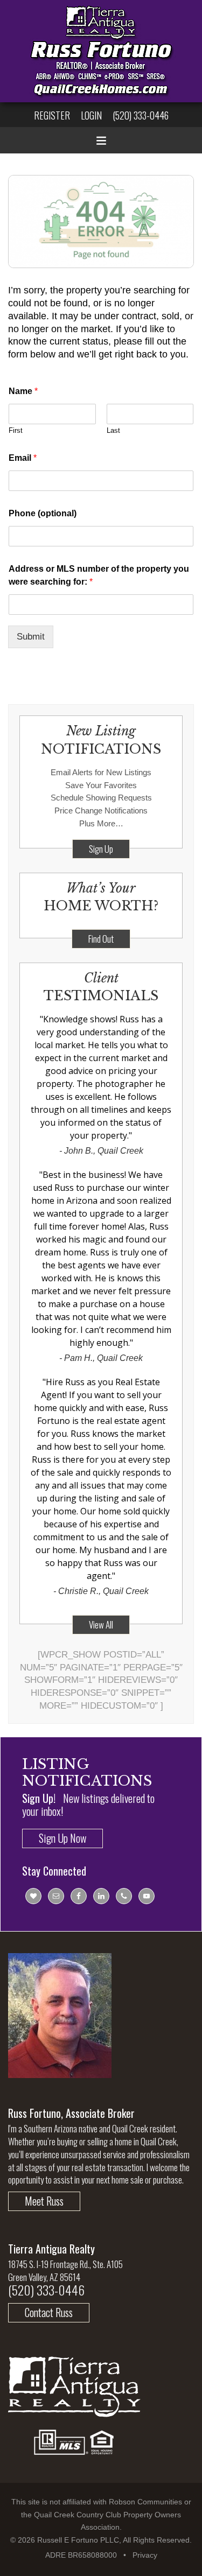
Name (23, 391)
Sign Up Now (62, 1838)
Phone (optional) (43, 513)
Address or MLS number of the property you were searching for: (99, 575)
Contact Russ (49, 2312)
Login (91, 115)
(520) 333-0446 (141, 115)
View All (101, 1624)
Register (52, 115)
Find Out (101, 939)
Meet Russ (44, 2201)
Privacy (145, 2555)
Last (113, 430)
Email (23, 458)
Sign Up (101, 849)
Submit (31, 637)
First (16, 430)
